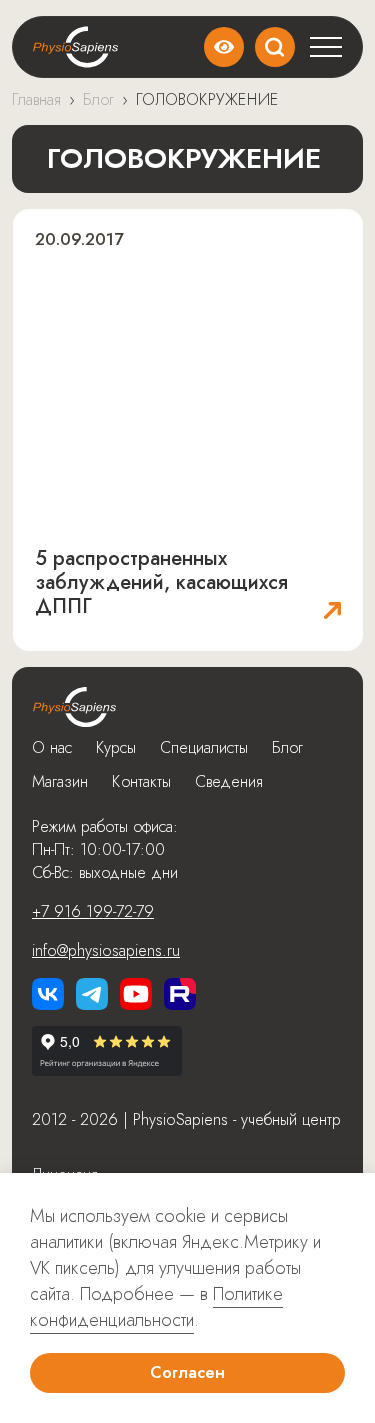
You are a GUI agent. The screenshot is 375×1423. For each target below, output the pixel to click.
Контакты (141, 781)
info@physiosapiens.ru (106, 950)
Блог (287, 747)
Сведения (229, 781)
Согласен (187, 1372)
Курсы (116, 747)
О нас (52, 747)
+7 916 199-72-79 (93, 911)
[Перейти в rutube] (180, 994)
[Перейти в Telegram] (92, 994)
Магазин (60, 781)
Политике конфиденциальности (156, 1307)
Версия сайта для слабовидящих (224, 47)
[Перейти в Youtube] (136, 994)
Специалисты (204, 747)
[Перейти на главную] (74, 707)
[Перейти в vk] (48, 994)
